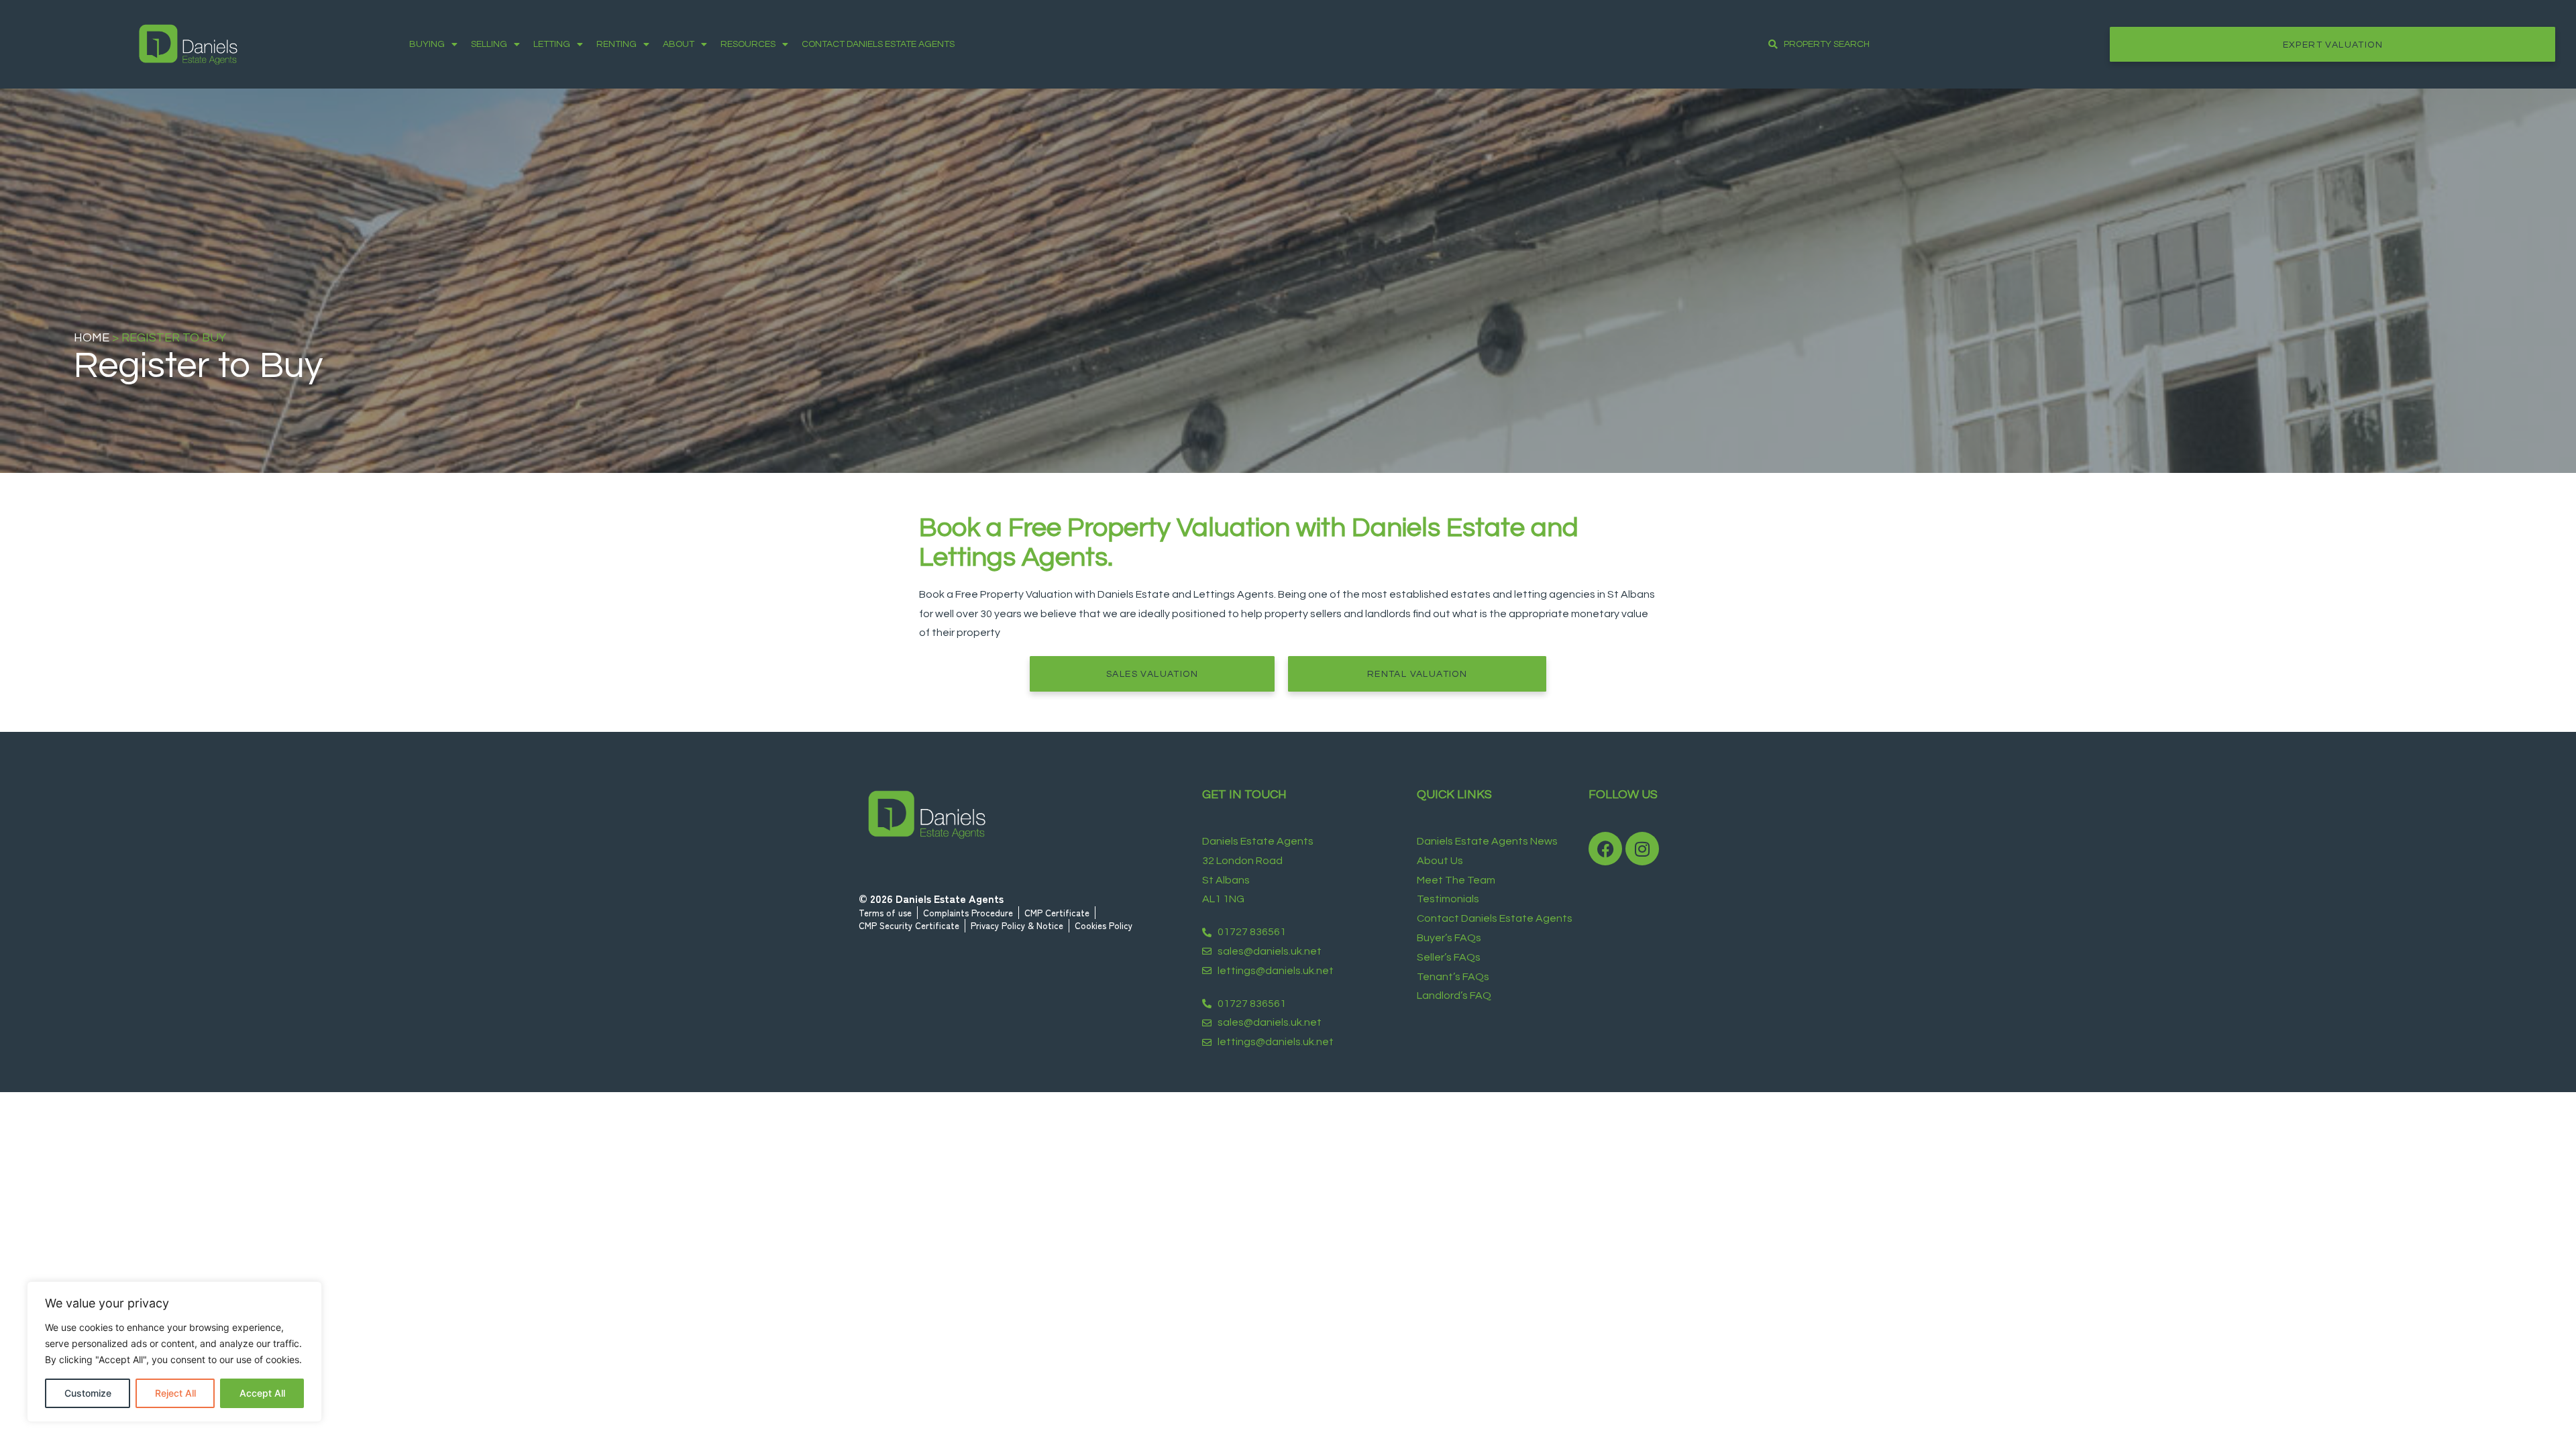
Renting (616, 44)
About (679, 44)
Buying (427, 44)
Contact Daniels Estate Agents (878, 44)
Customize (88, 1393)
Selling (489, 44)
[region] (174, 1352)
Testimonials (1448, 899)
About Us (1440, 861)
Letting (552, 44)
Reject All (175, 1393)
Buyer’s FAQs (1449, 938)
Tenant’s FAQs (1453, 977)
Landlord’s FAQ (1454, 996)
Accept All (262, 1393)
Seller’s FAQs (1449, 957)
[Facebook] (1605, 849)
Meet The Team (1456, 880)
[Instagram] (1642, 849)
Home (92, 338)
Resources (748, 44)
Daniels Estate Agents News (1487, 841)
